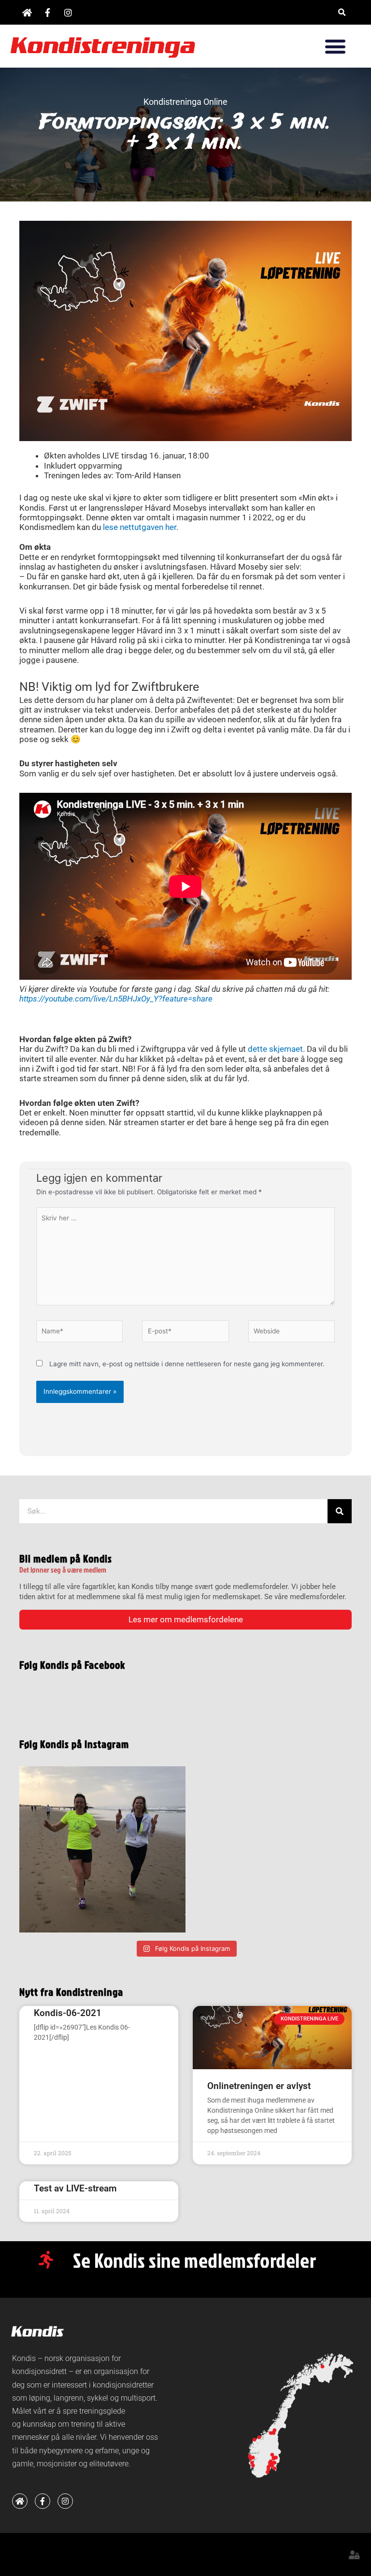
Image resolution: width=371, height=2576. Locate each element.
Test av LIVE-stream (75, 2188)
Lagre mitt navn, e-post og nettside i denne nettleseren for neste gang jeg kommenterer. (187, 1364)
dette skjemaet (275, 1049)
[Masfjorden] (253, 2457)
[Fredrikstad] (275, 2468)
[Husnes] (253, 2466)
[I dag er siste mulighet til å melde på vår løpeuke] (102, 1849)
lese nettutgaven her (140, 527)
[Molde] (259, 2437)
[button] (342, 12)
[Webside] (292, 1333)
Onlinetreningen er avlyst (259, 2086)
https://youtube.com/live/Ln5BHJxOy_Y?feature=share (116, 999)
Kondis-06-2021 (68, 2013)
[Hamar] (273, 2459)
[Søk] (340, 1511)
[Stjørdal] (273, 2433)
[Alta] (322, 2367)
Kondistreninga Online (185, 102)
